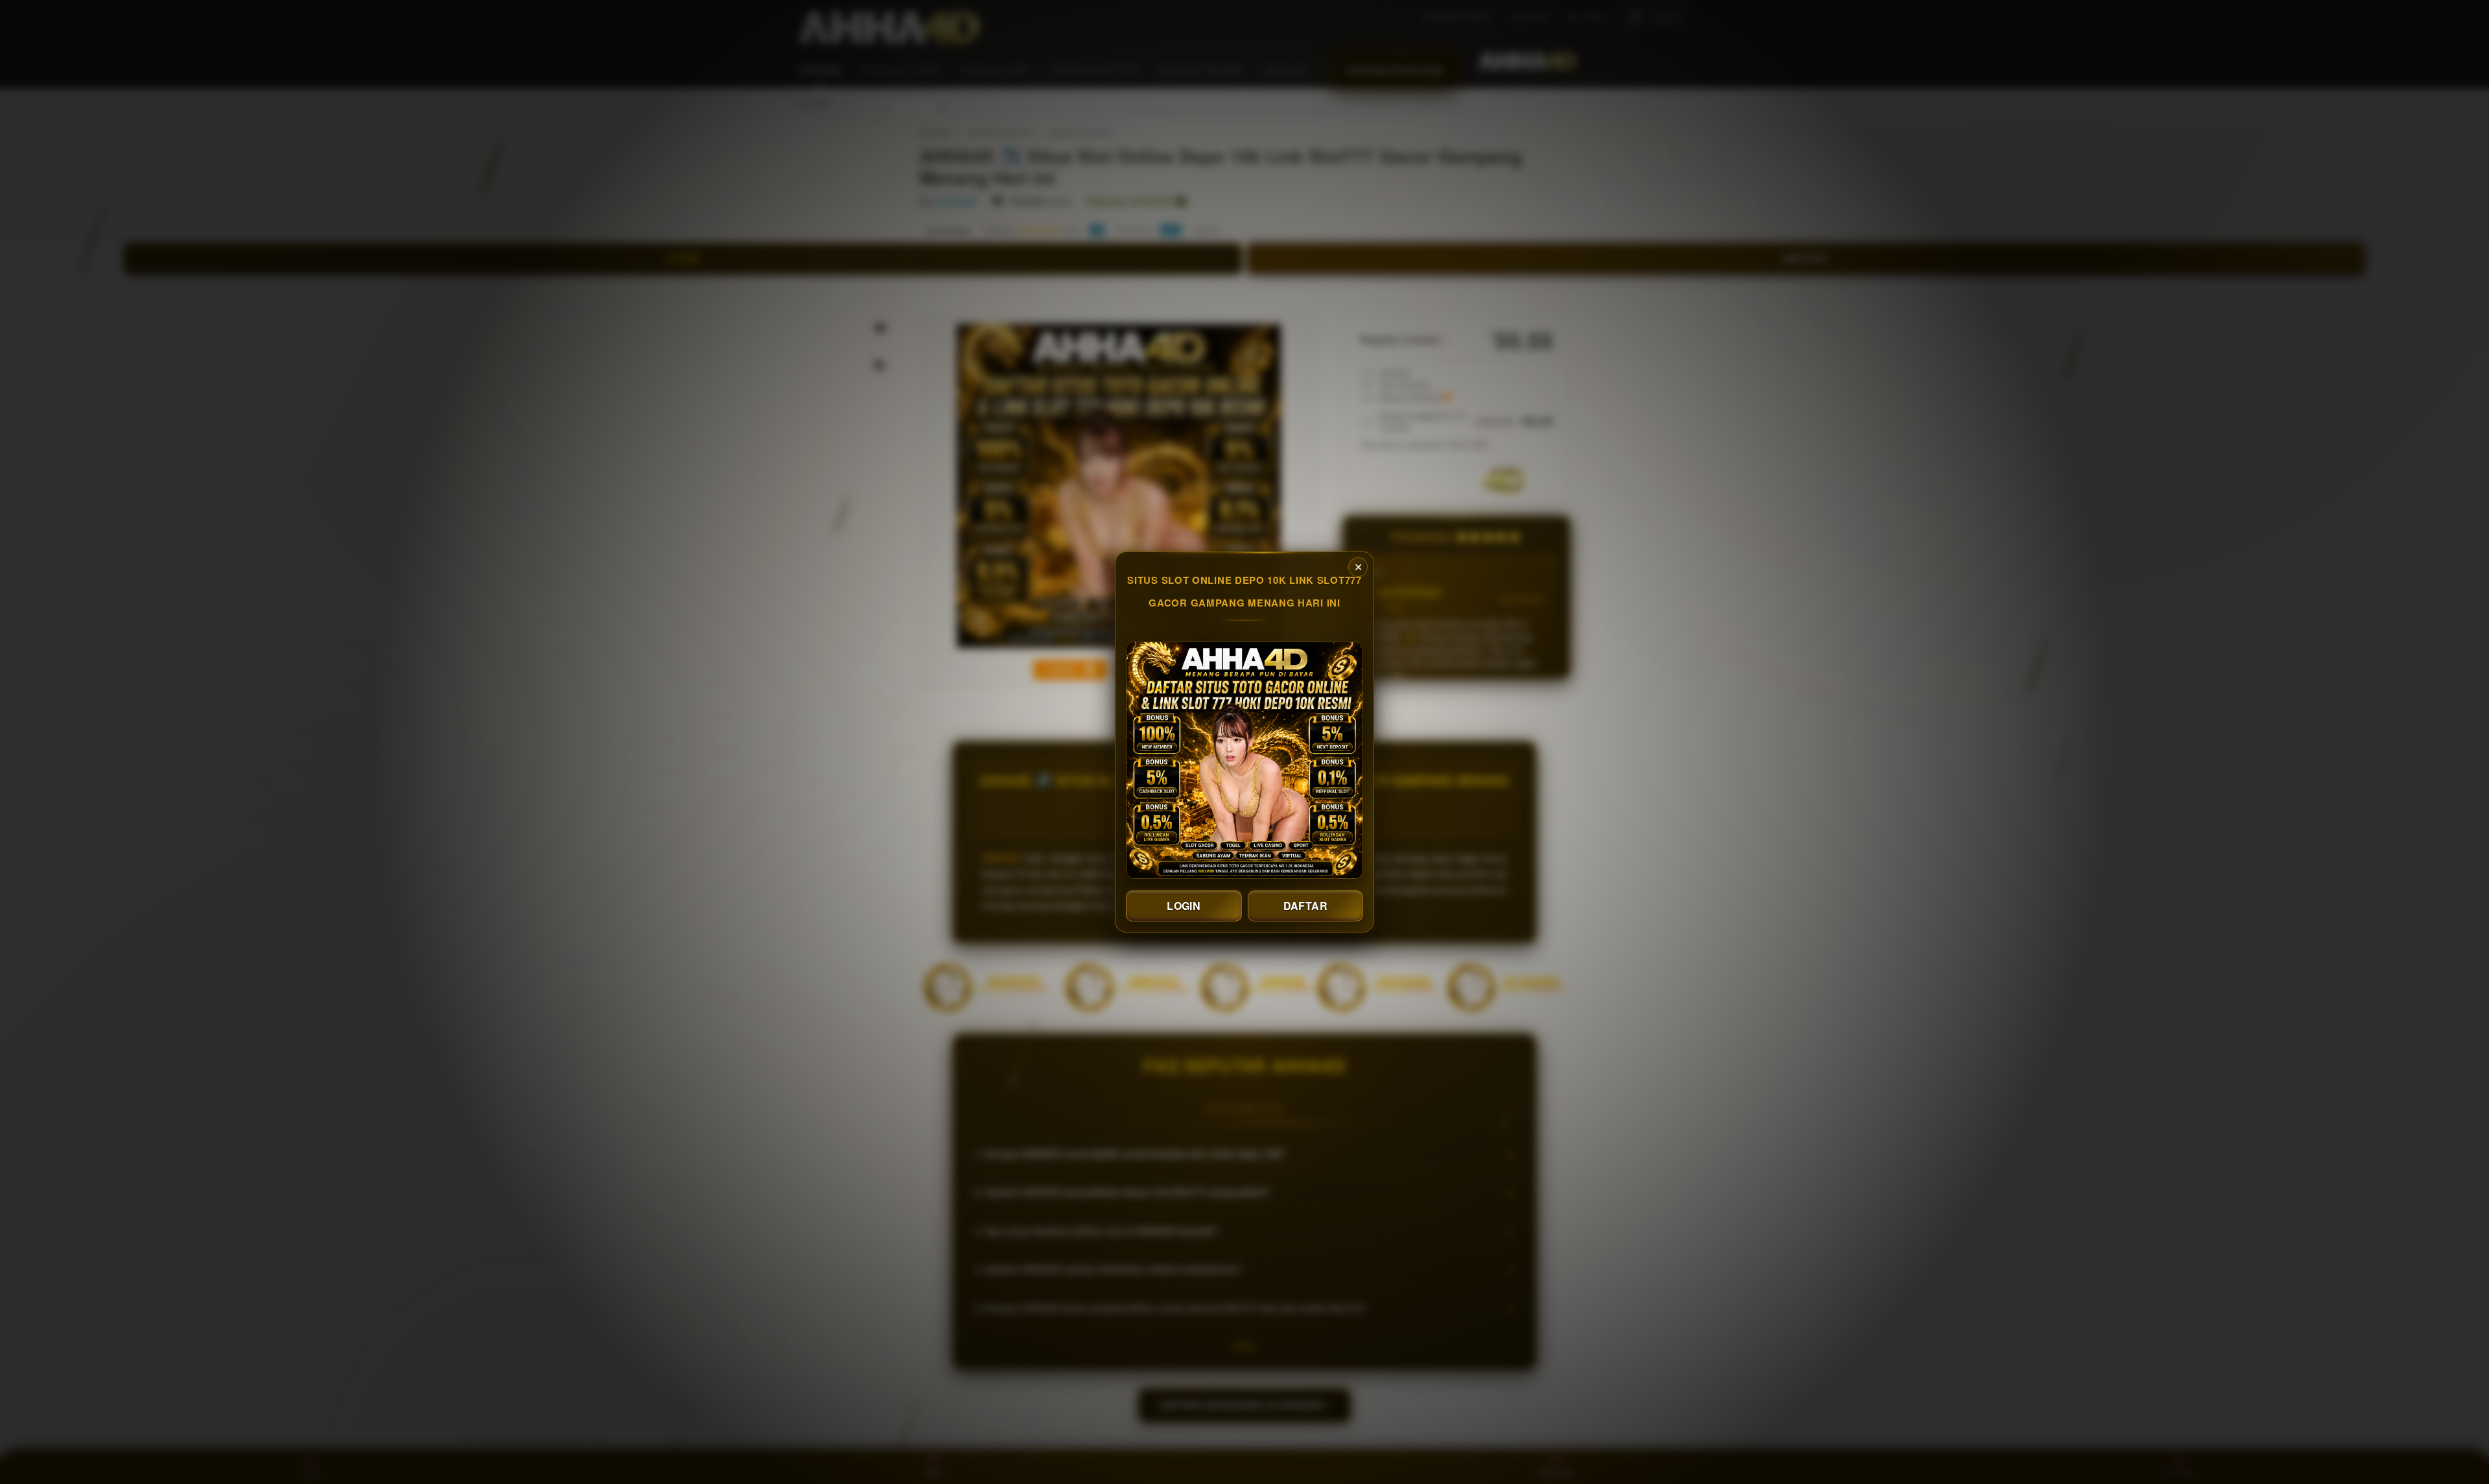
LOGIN (1184, 906)
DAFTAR (1305, 906)
